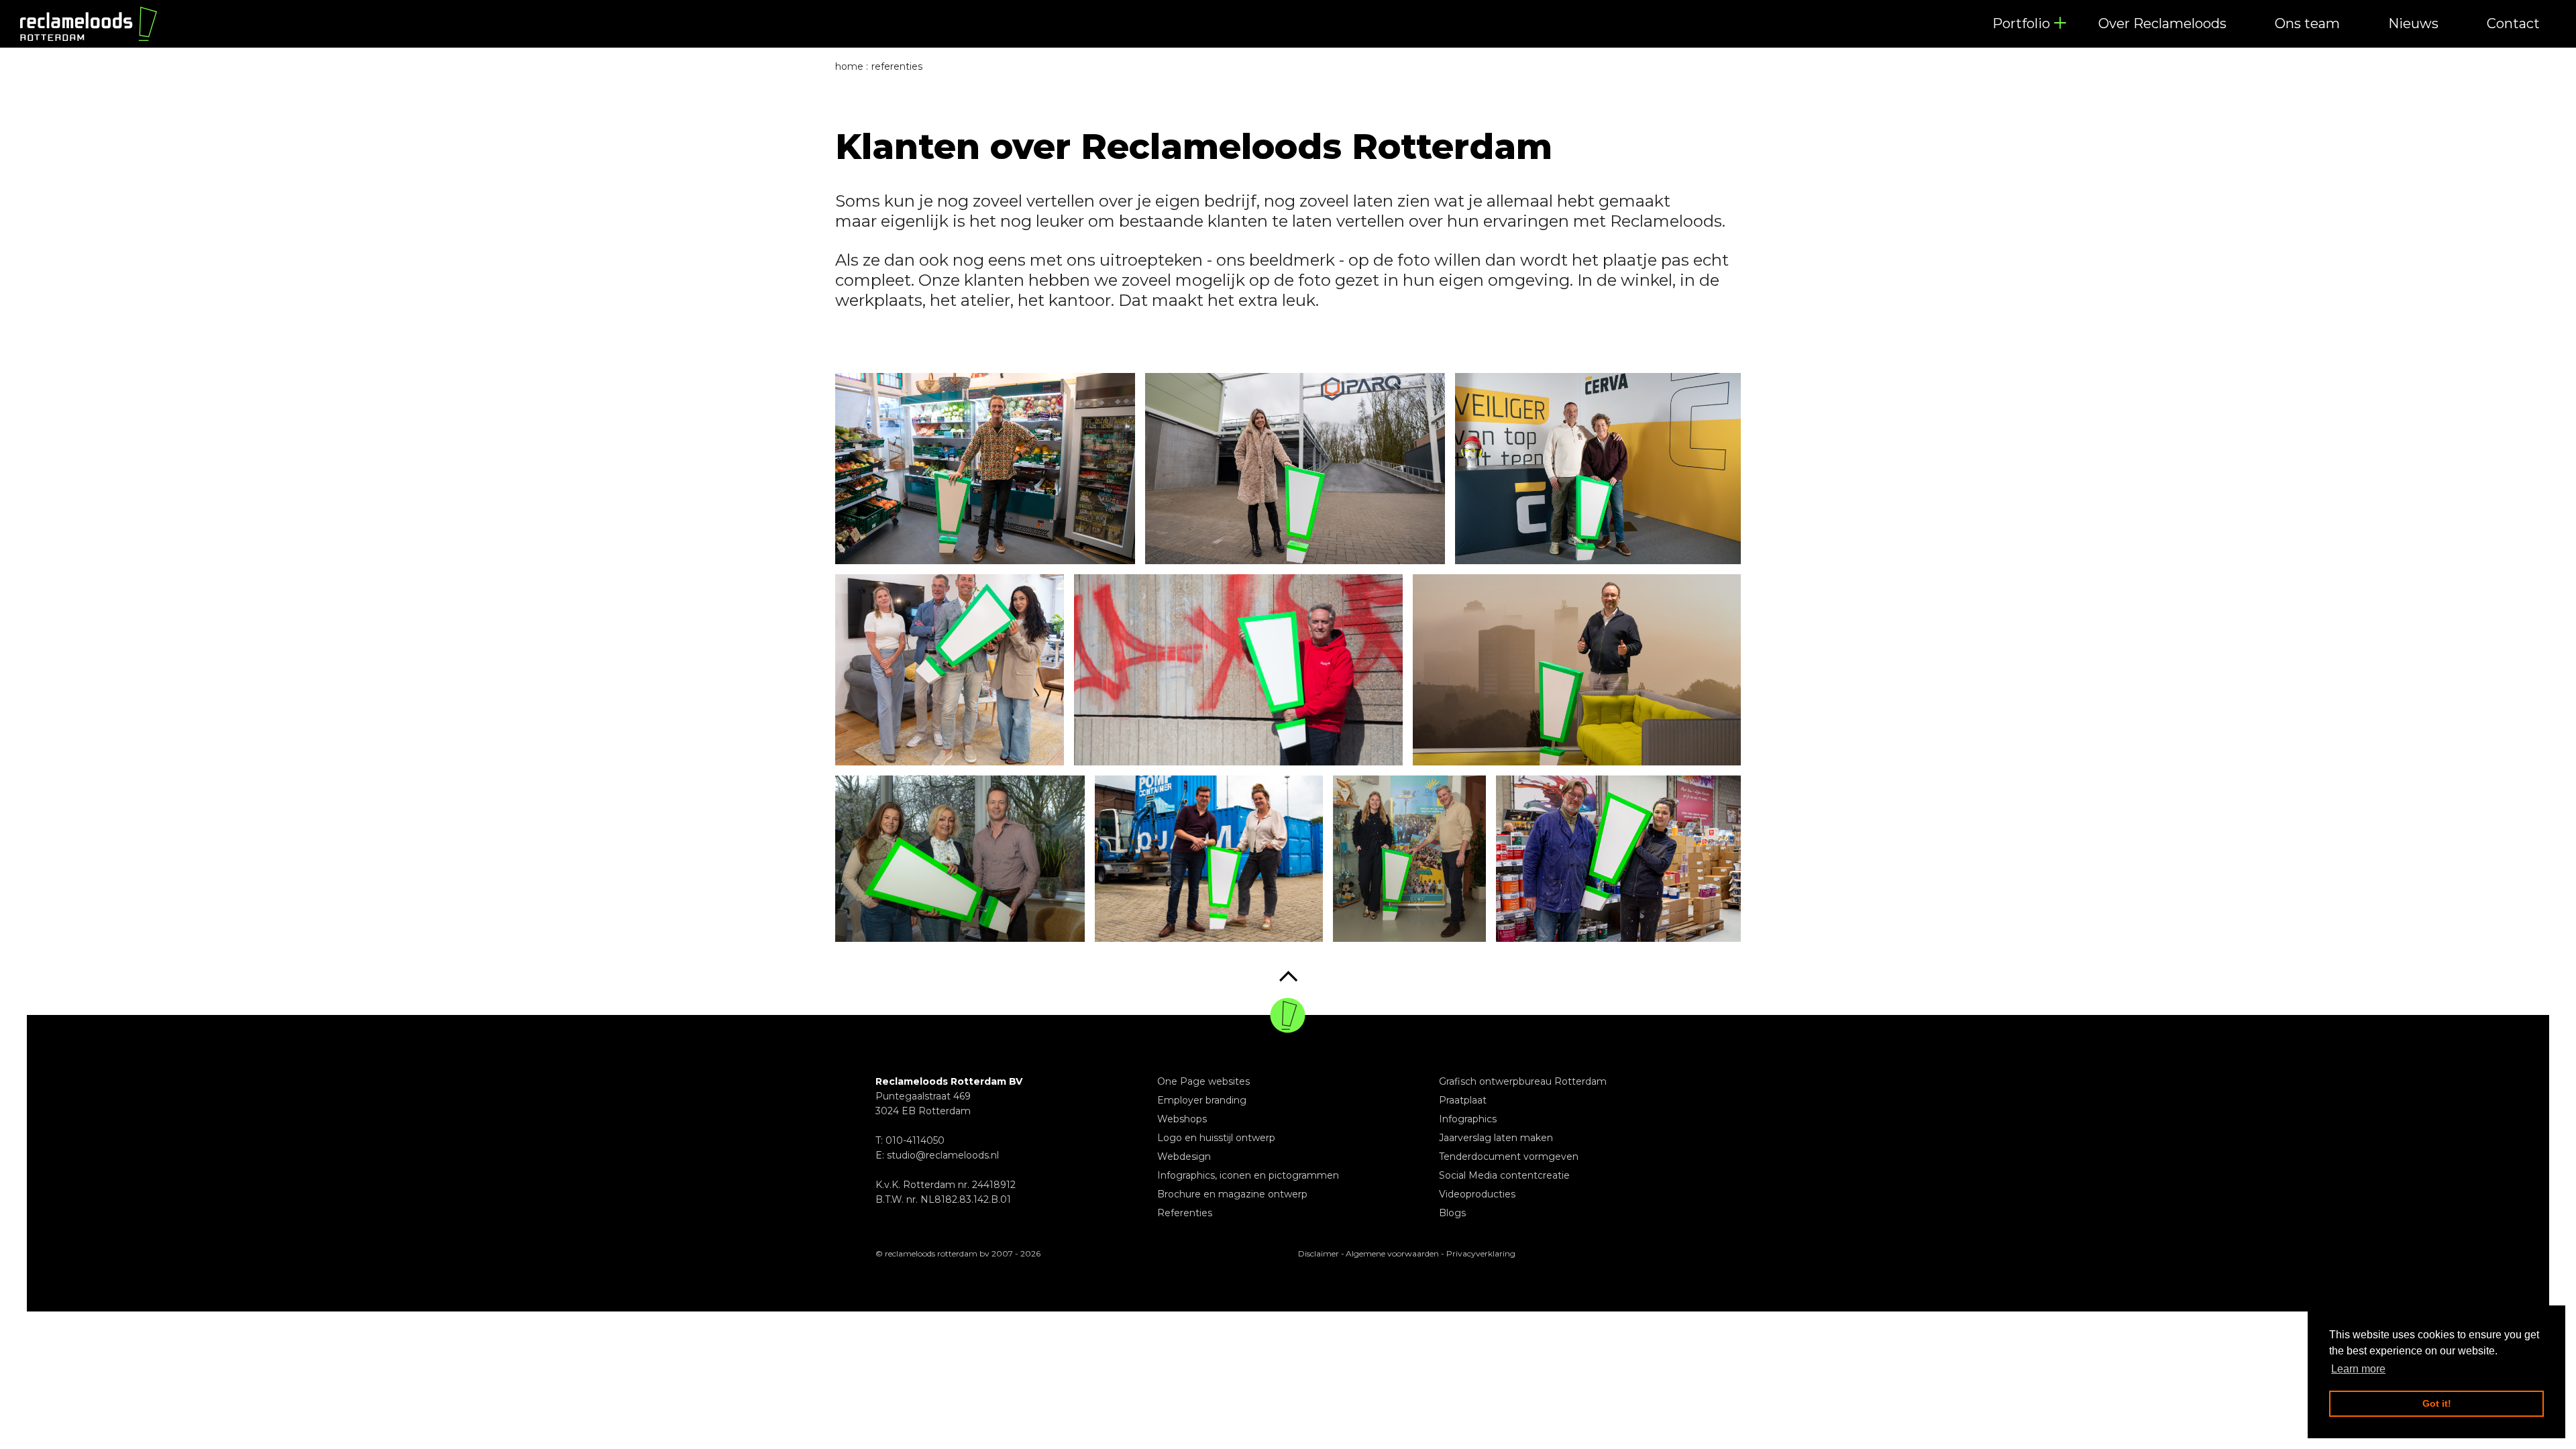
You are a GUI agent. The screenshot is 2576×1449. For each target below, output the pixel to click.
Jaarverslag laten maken (1496, 1138)
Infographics (1468, 1119)
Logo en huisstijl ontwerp (1216, 1138)
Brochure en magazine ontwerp (1232, 1194)
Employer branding (1202, 1100)
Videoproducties (1477, 1194)
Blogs (1452, 1213)
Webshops (1182, 1119)
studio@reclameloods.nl (943, 1155)
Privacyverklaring (1481, 1253)
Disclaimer (1319, 1253)
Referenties (1185, 1213)
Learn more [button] (2358, 1369)
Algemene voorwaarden (1392, 1253)
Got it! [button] (2437, 1403)
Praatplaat (1463, 1100)
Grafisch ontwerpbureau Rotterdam (1523, 1081)
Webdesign (1184, 1157)
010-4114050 (915, 1140)
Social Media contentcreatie (1504, 1175)
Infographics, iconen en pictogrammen (1248, 1175)
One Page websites (1203, 1081)
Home (849, 66)
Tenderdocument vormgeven (1509, 1157)
